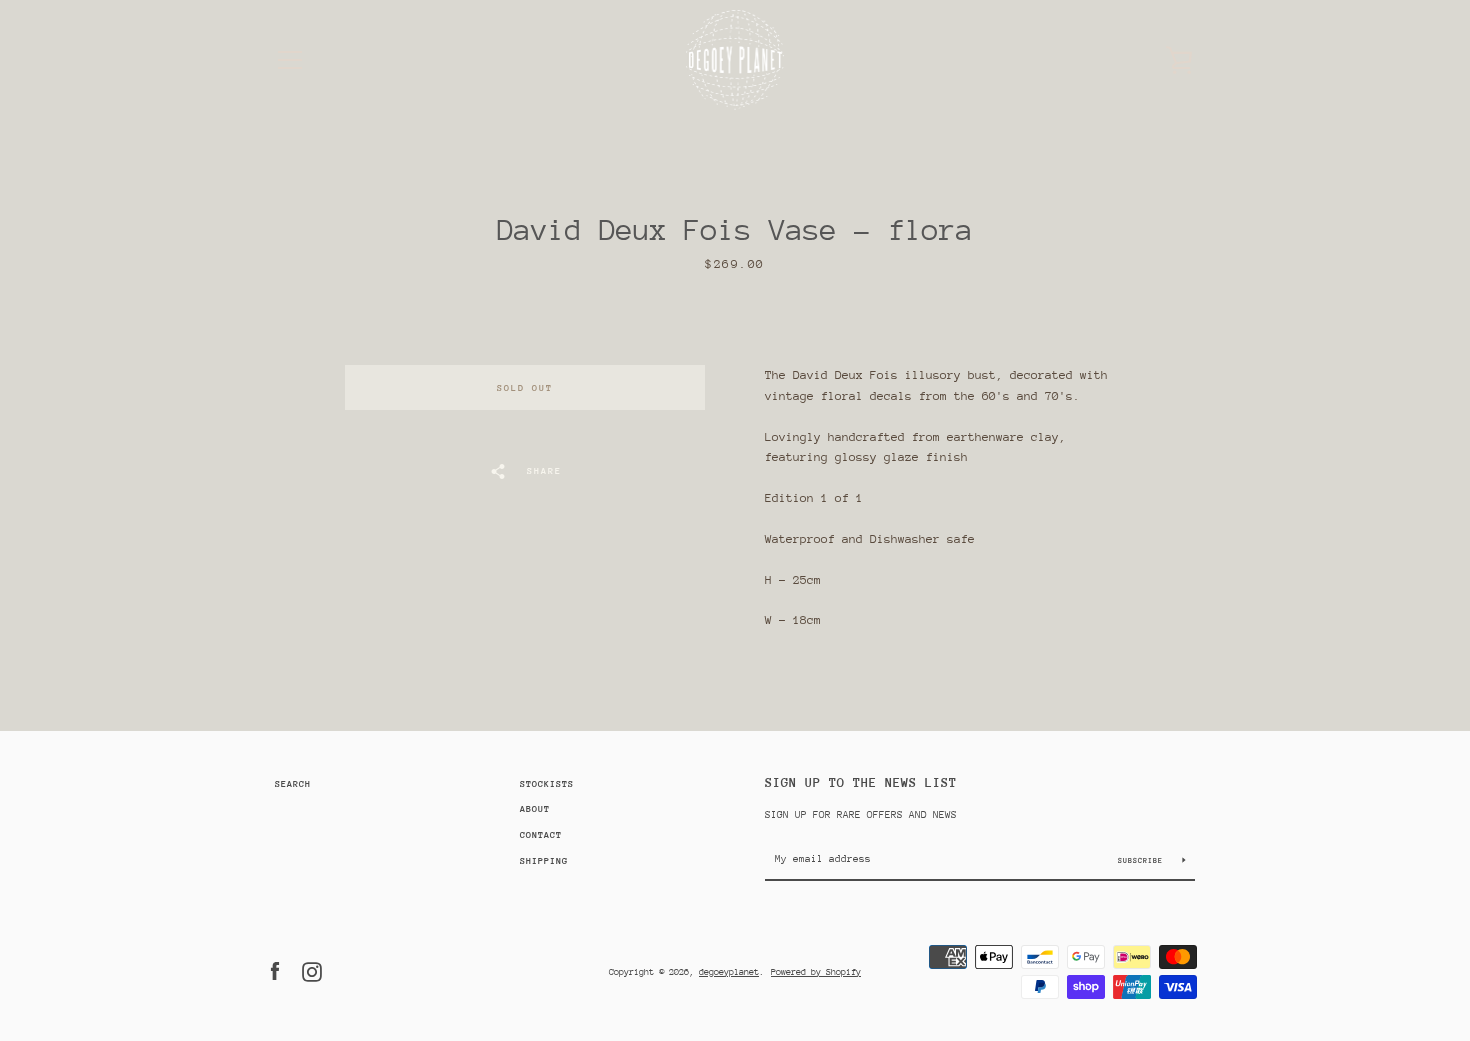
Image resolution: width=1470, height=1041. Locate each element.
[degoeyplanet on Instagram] (312, 970)
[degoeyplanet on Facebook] (275, 970)
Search (293, 783)
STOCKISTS (547, 783)
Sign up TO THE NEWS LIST (861, 782)
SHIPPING (544, 860)
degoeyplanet (729, 971)
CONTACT (541, 834)
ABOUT (535, 808)
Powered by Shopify (816, 971)
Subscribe (1143, 860)
